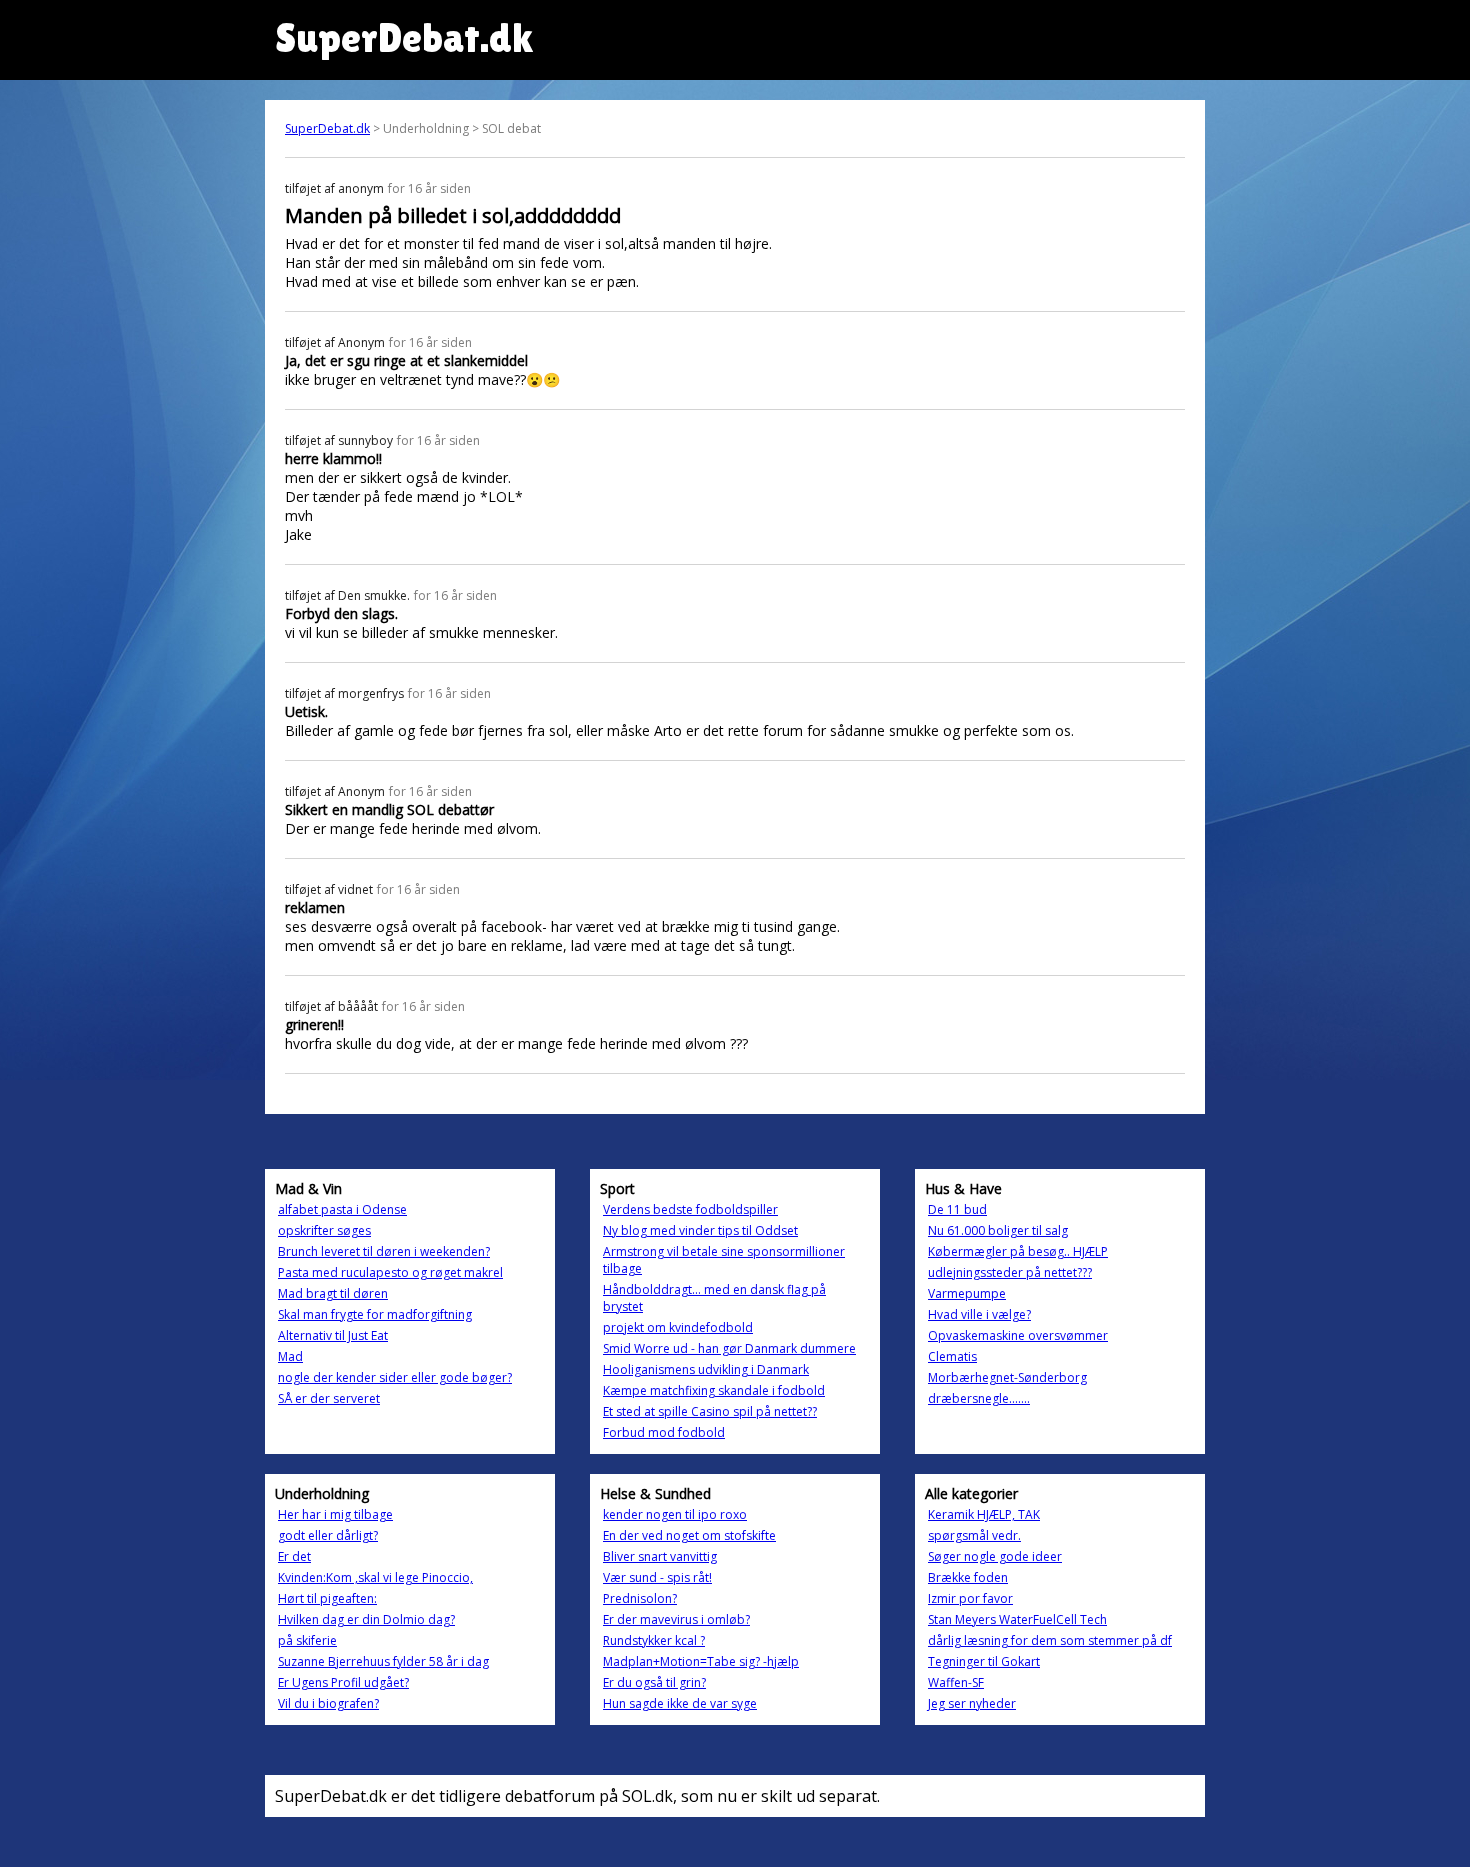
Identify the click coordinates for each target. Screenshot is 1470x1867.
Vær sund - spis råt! (657, 1577)
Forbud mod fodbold (664, 1432)
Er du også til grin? (654, 1682)
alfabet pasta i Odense (342, 1209)
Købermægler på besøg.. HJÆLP (1018, 1251)
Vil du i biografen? (328, 1703)
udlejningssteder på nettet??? (1010, 1272)
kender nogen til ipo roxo (675, 1514)
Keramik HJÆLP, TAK (984, 1514)
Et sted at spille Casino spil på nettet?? (710, 1411)
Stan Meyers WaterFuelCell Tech (1017, 1619)
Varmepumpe (967, 1293)
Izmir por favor (970, 1598)
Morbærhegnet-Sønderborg (1007, 1377)
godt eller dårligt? (328, 1535)
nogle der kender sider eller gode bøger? (395, 1377)
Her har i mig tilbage (335, 1514)
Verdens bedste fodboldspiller (690, 1209)
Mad (290, 1356)
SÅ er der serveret (329, 1398)
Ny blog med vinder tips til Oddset (700, 1230)
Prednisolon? (640, 1598)
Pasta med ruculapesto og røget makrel (390, 1272)
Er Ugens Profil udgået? (343, 1682)
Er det (294, 1556)
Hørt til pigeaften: (327, 1598)
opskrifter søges (324, 1230)
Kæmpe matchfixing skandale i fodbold (714, 1390)
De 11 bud (957, 1209)
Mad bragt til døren (333, 1293)
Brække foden (968, 1577)
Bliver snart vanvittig (660, 1556)
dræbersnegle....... (979, 1398)
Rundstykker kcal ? (654, 1640)
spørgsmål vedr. (974, 1535)
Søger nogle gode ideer (995, 1556)
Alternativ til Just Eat (333, 1335)
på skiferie (307, 1640)
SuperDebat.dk (327, 128)
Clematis (952, 1356)
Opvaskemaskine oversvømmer (1018, 1335)
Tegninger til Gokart (984, 1661)
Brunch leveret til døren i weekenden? (384, 1251)
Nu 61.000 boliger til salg (998, 1230)
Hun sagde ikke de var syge (680, 1703)
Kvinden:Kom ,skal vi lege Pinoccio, (375, 1577)
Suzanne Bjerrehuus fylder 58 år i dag (383, 1661)
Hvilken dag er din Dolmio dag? (366, 1619)
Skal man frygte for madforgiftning (375, 1314)
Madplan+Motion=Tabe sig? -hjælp (701, 1661)
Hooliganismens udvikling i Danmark (706, 1369)
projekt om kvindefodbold (678, 1327)
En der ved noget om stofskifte (689, 1535)
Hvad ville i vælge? (979, 1314)
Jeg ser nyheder (972, 1703)
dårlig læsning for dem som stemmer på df (1050, 1640)
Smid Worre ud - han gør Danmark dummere (729, 1348)
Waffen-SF (956, 1682)
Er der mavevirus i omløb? (676, 1619)
